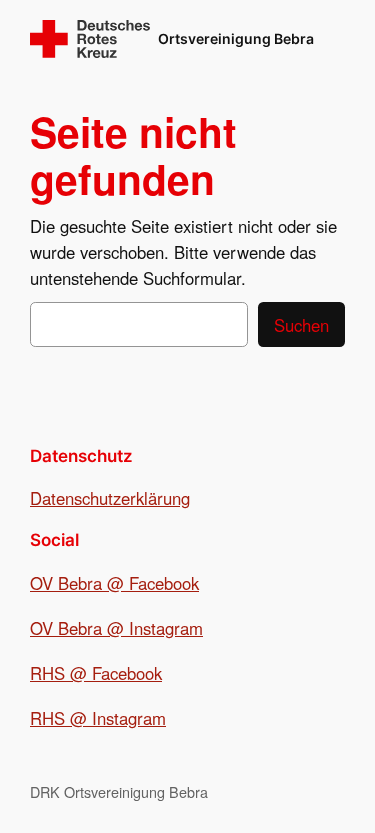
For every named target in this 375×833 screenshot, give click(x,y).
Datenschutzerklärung (110, 498)
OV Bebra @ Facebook (114, 583)
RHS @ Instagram (98, 718)
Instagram (166, 628)
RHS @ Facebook (96, 673)
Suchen (301, 325)
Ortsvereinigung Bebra (236, 38)
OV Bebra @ (79, 628)
